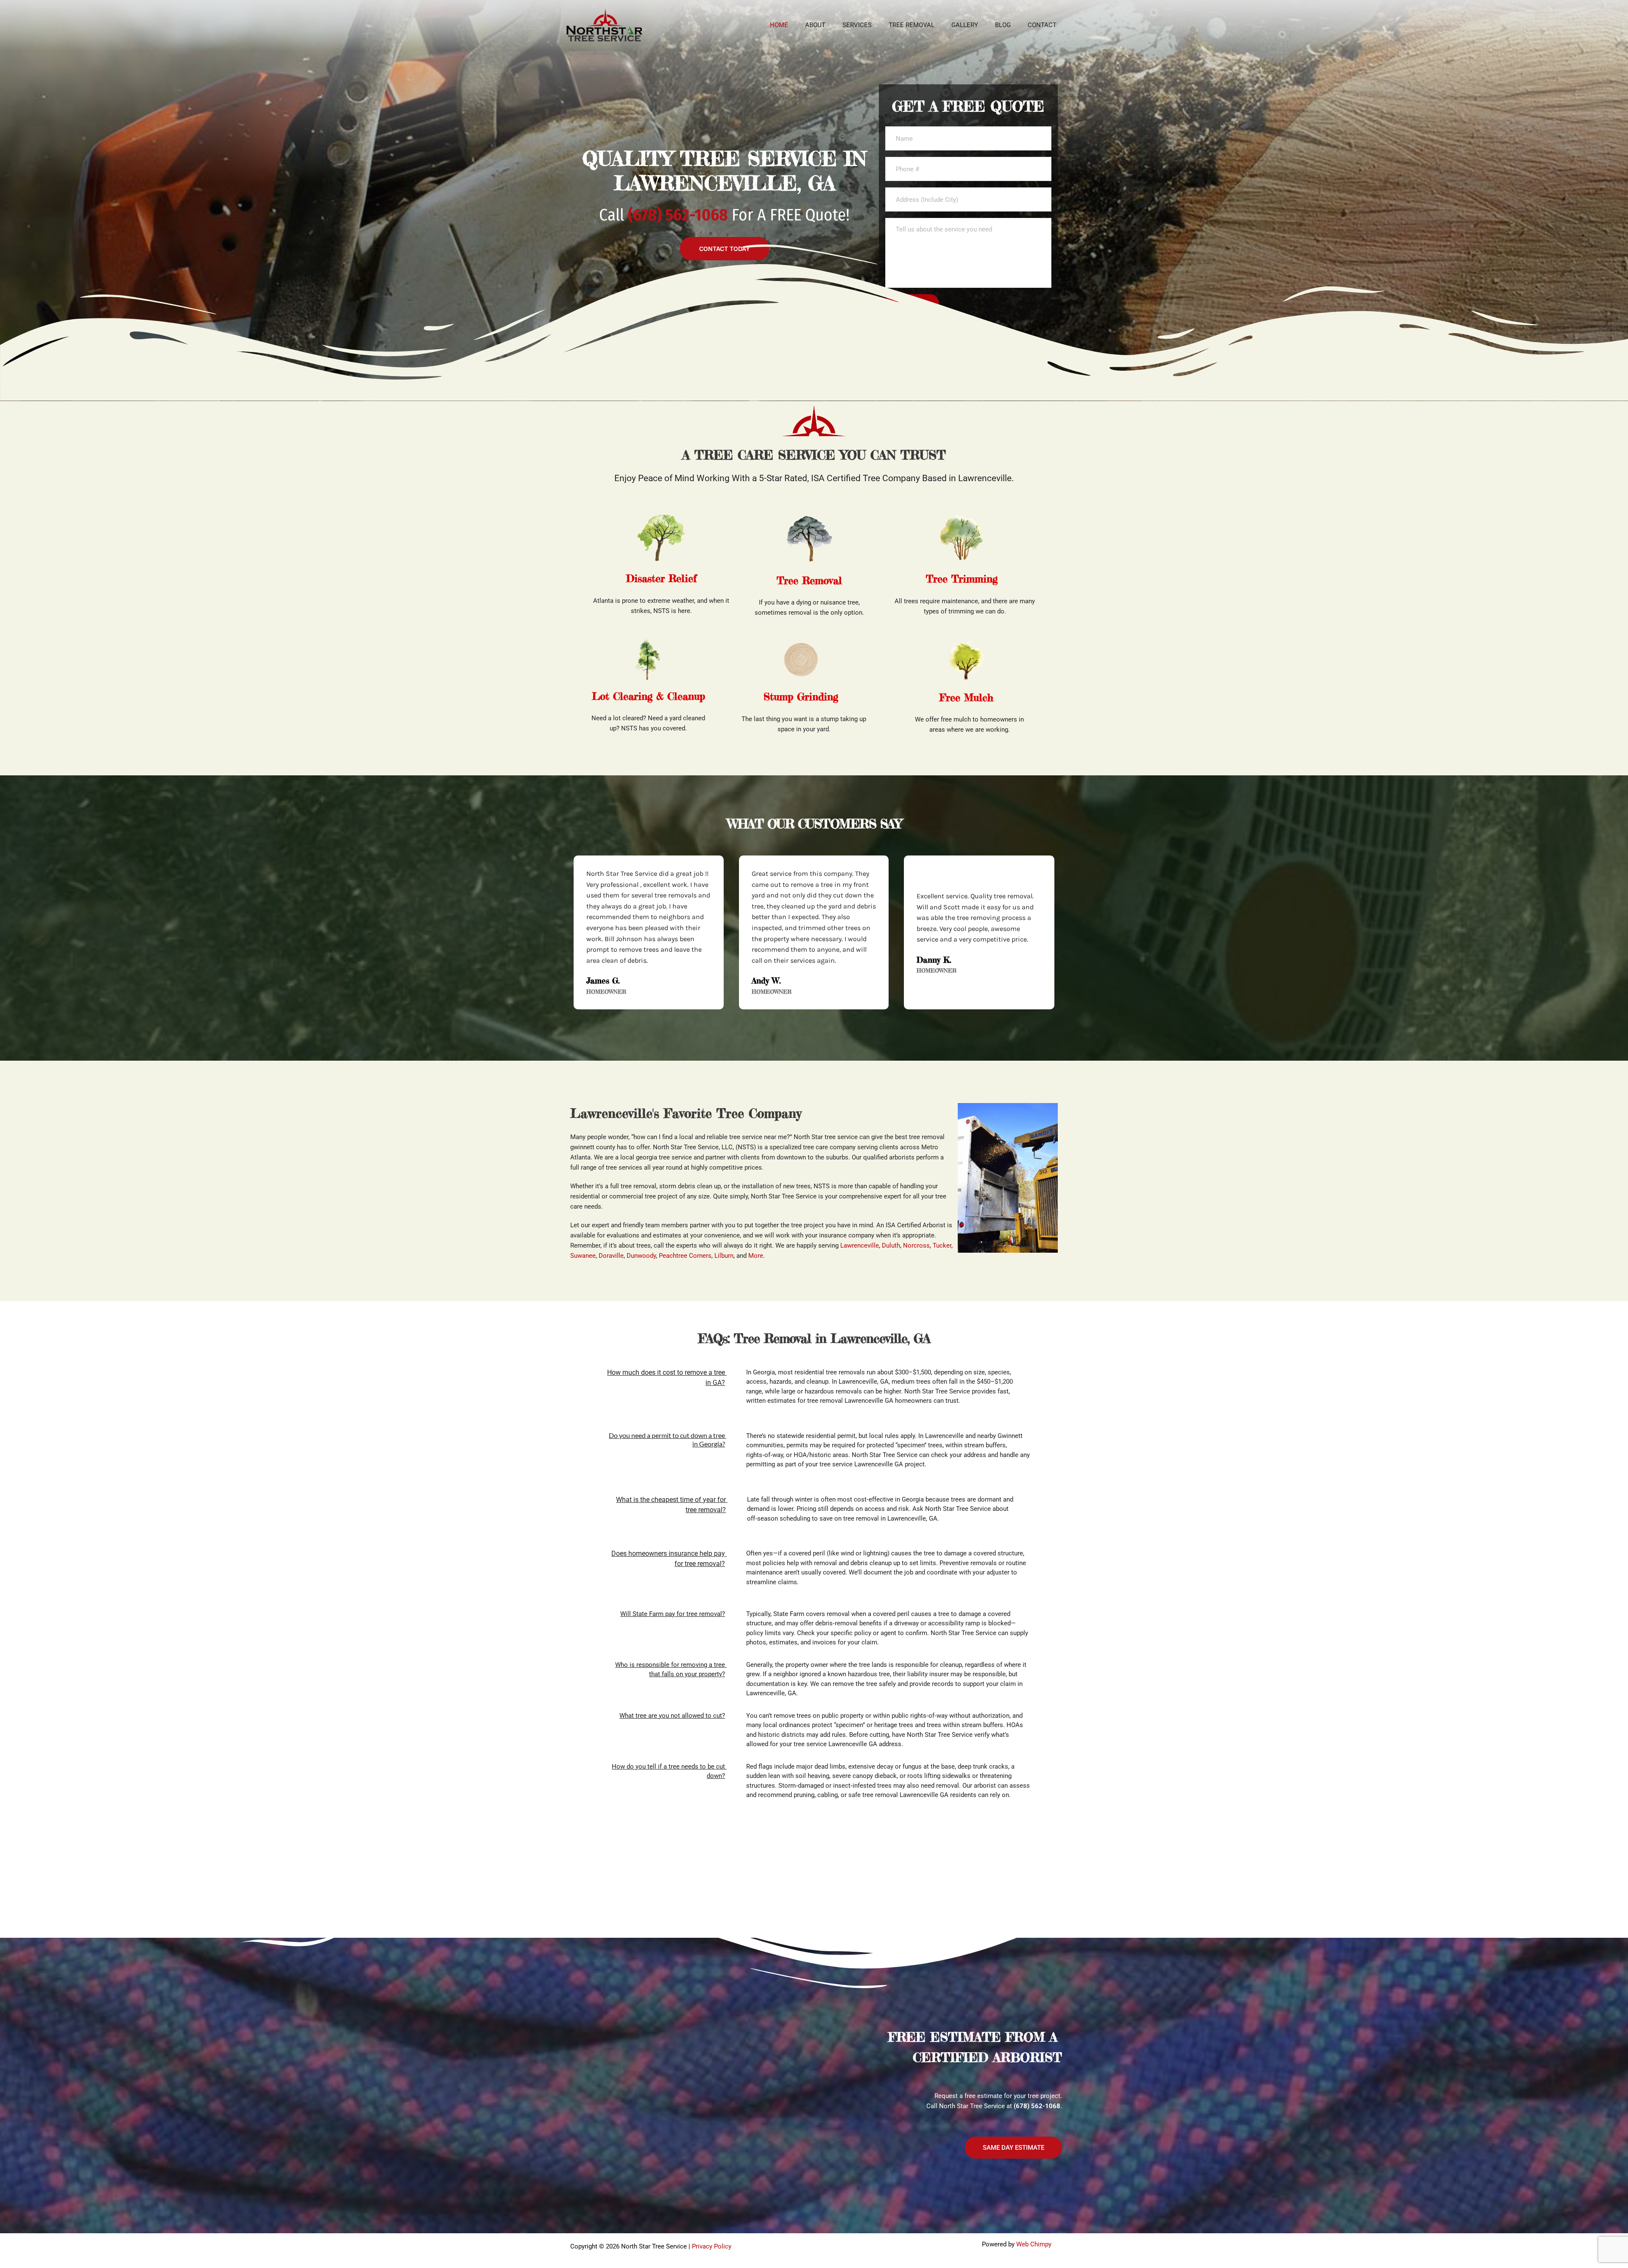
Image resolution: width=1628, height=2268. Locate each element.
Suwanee (583, 1256)
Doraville (611, 1256)
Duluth (891, 1245)
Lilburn (724, 1256)
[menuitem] (779, 25)
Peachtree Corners (685, 1256)
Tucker (942, 1245)
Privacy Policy (712, 2246)
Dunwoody (641, 1256)
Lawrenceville (860, 1245)
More (756, 1256)
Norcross (916, 1245)
